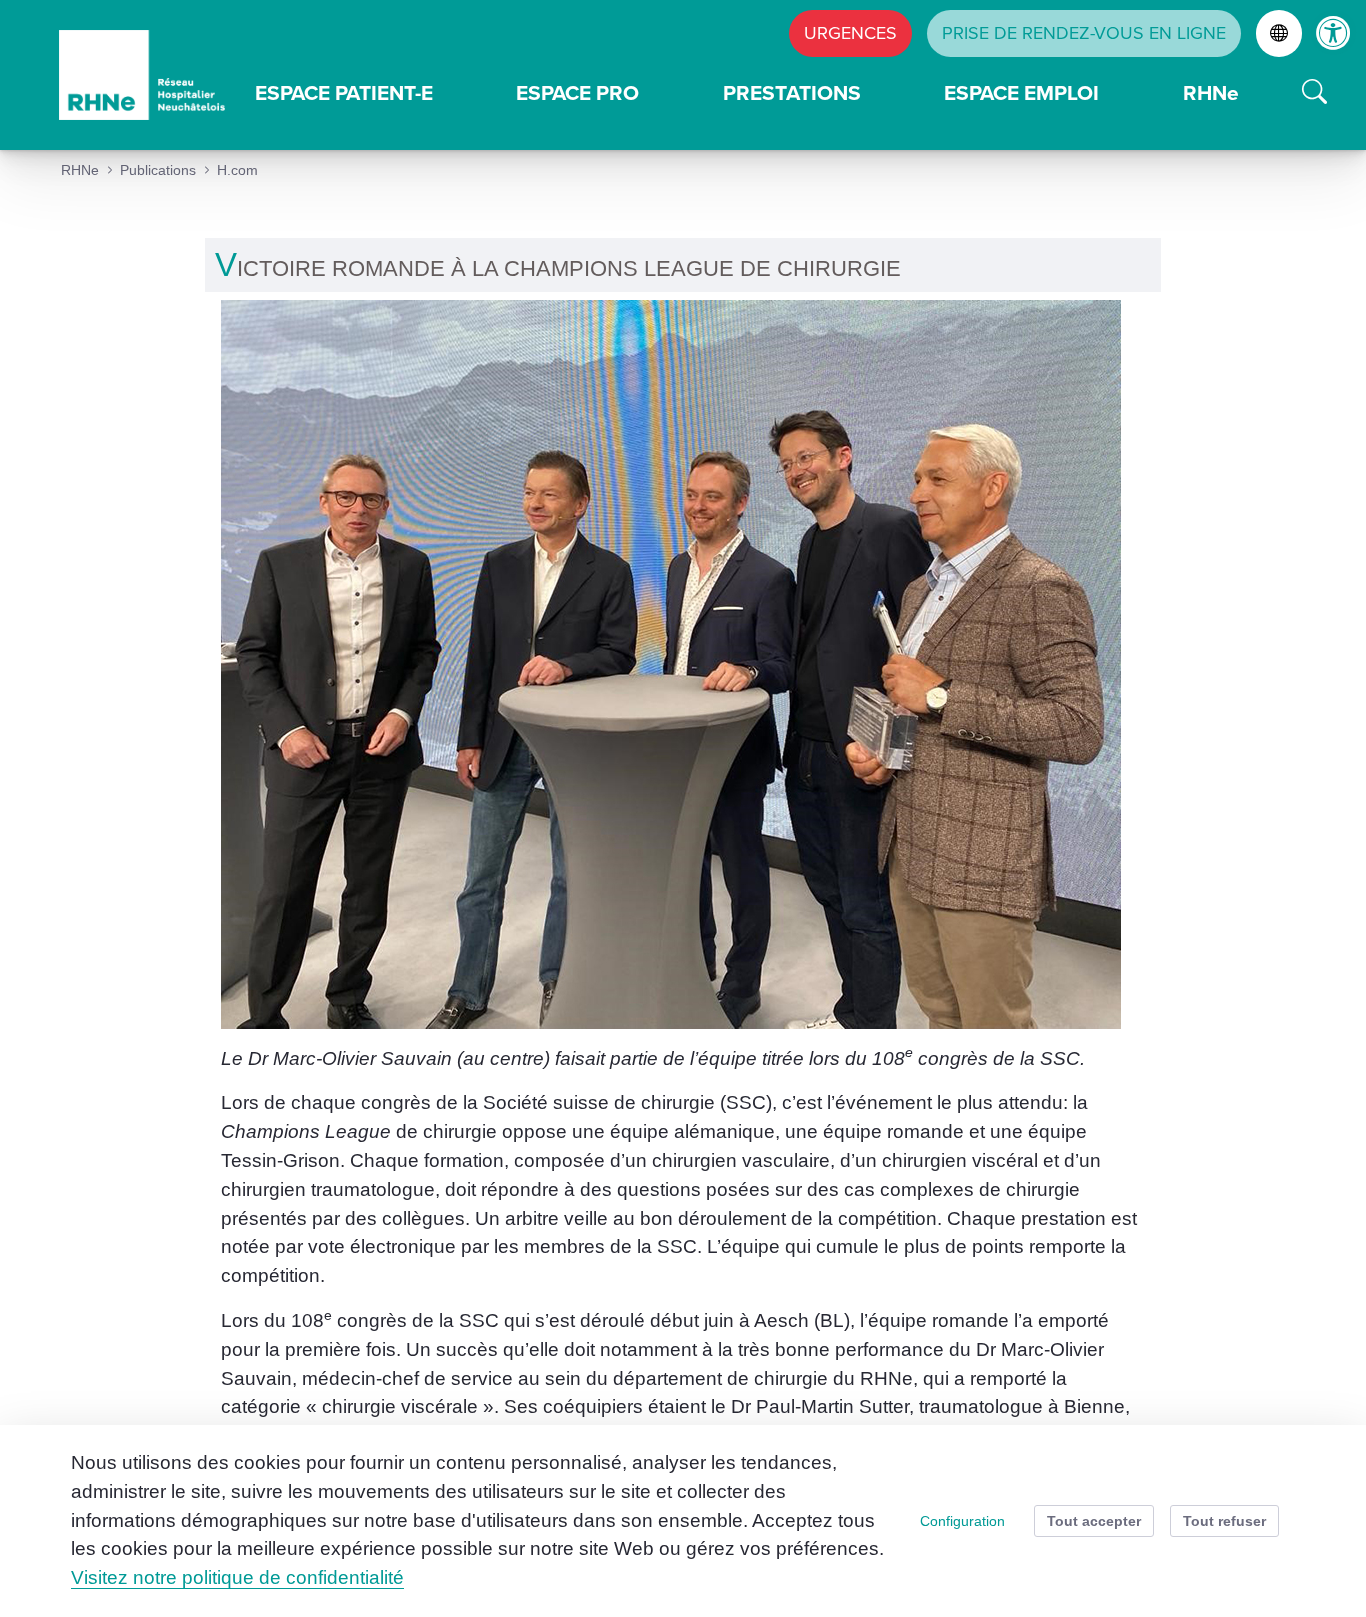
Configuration (962, 1521)
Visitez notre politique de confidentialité (237, 1577)
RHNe (1211, 92)
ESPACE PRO (577, 92)
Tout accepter (1094, 1521)
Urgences (850, 33)
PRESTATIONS (792, 92)
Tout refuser (1224, 1521)
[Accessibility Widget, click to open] (1333, 32)
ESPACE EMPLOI (1021, 92)
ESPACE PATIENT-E (344, 92)
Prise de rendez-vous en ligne (1084, 33)
